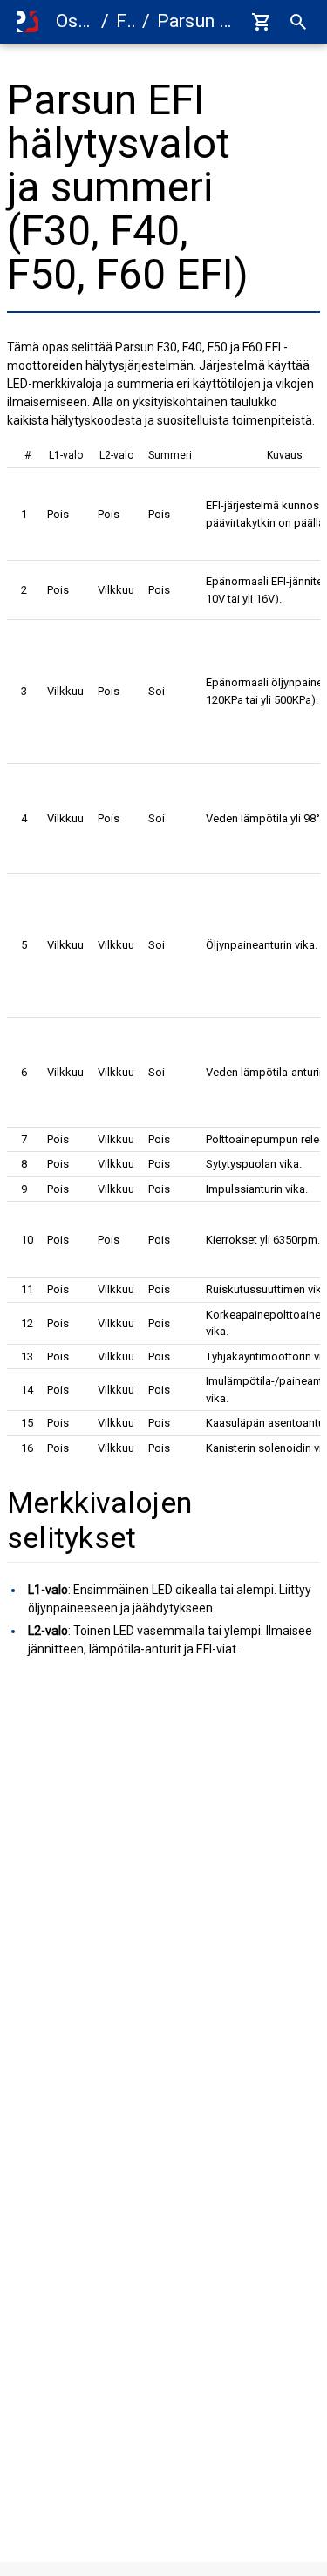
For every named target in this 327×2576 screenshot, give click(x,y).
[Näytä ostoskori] (262, 22)
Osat (75, 21)
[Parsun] (28, 22)
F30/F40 (126, 21)
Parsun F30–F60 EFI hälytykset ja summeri (195, 21)
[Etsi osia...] (298, 22)
